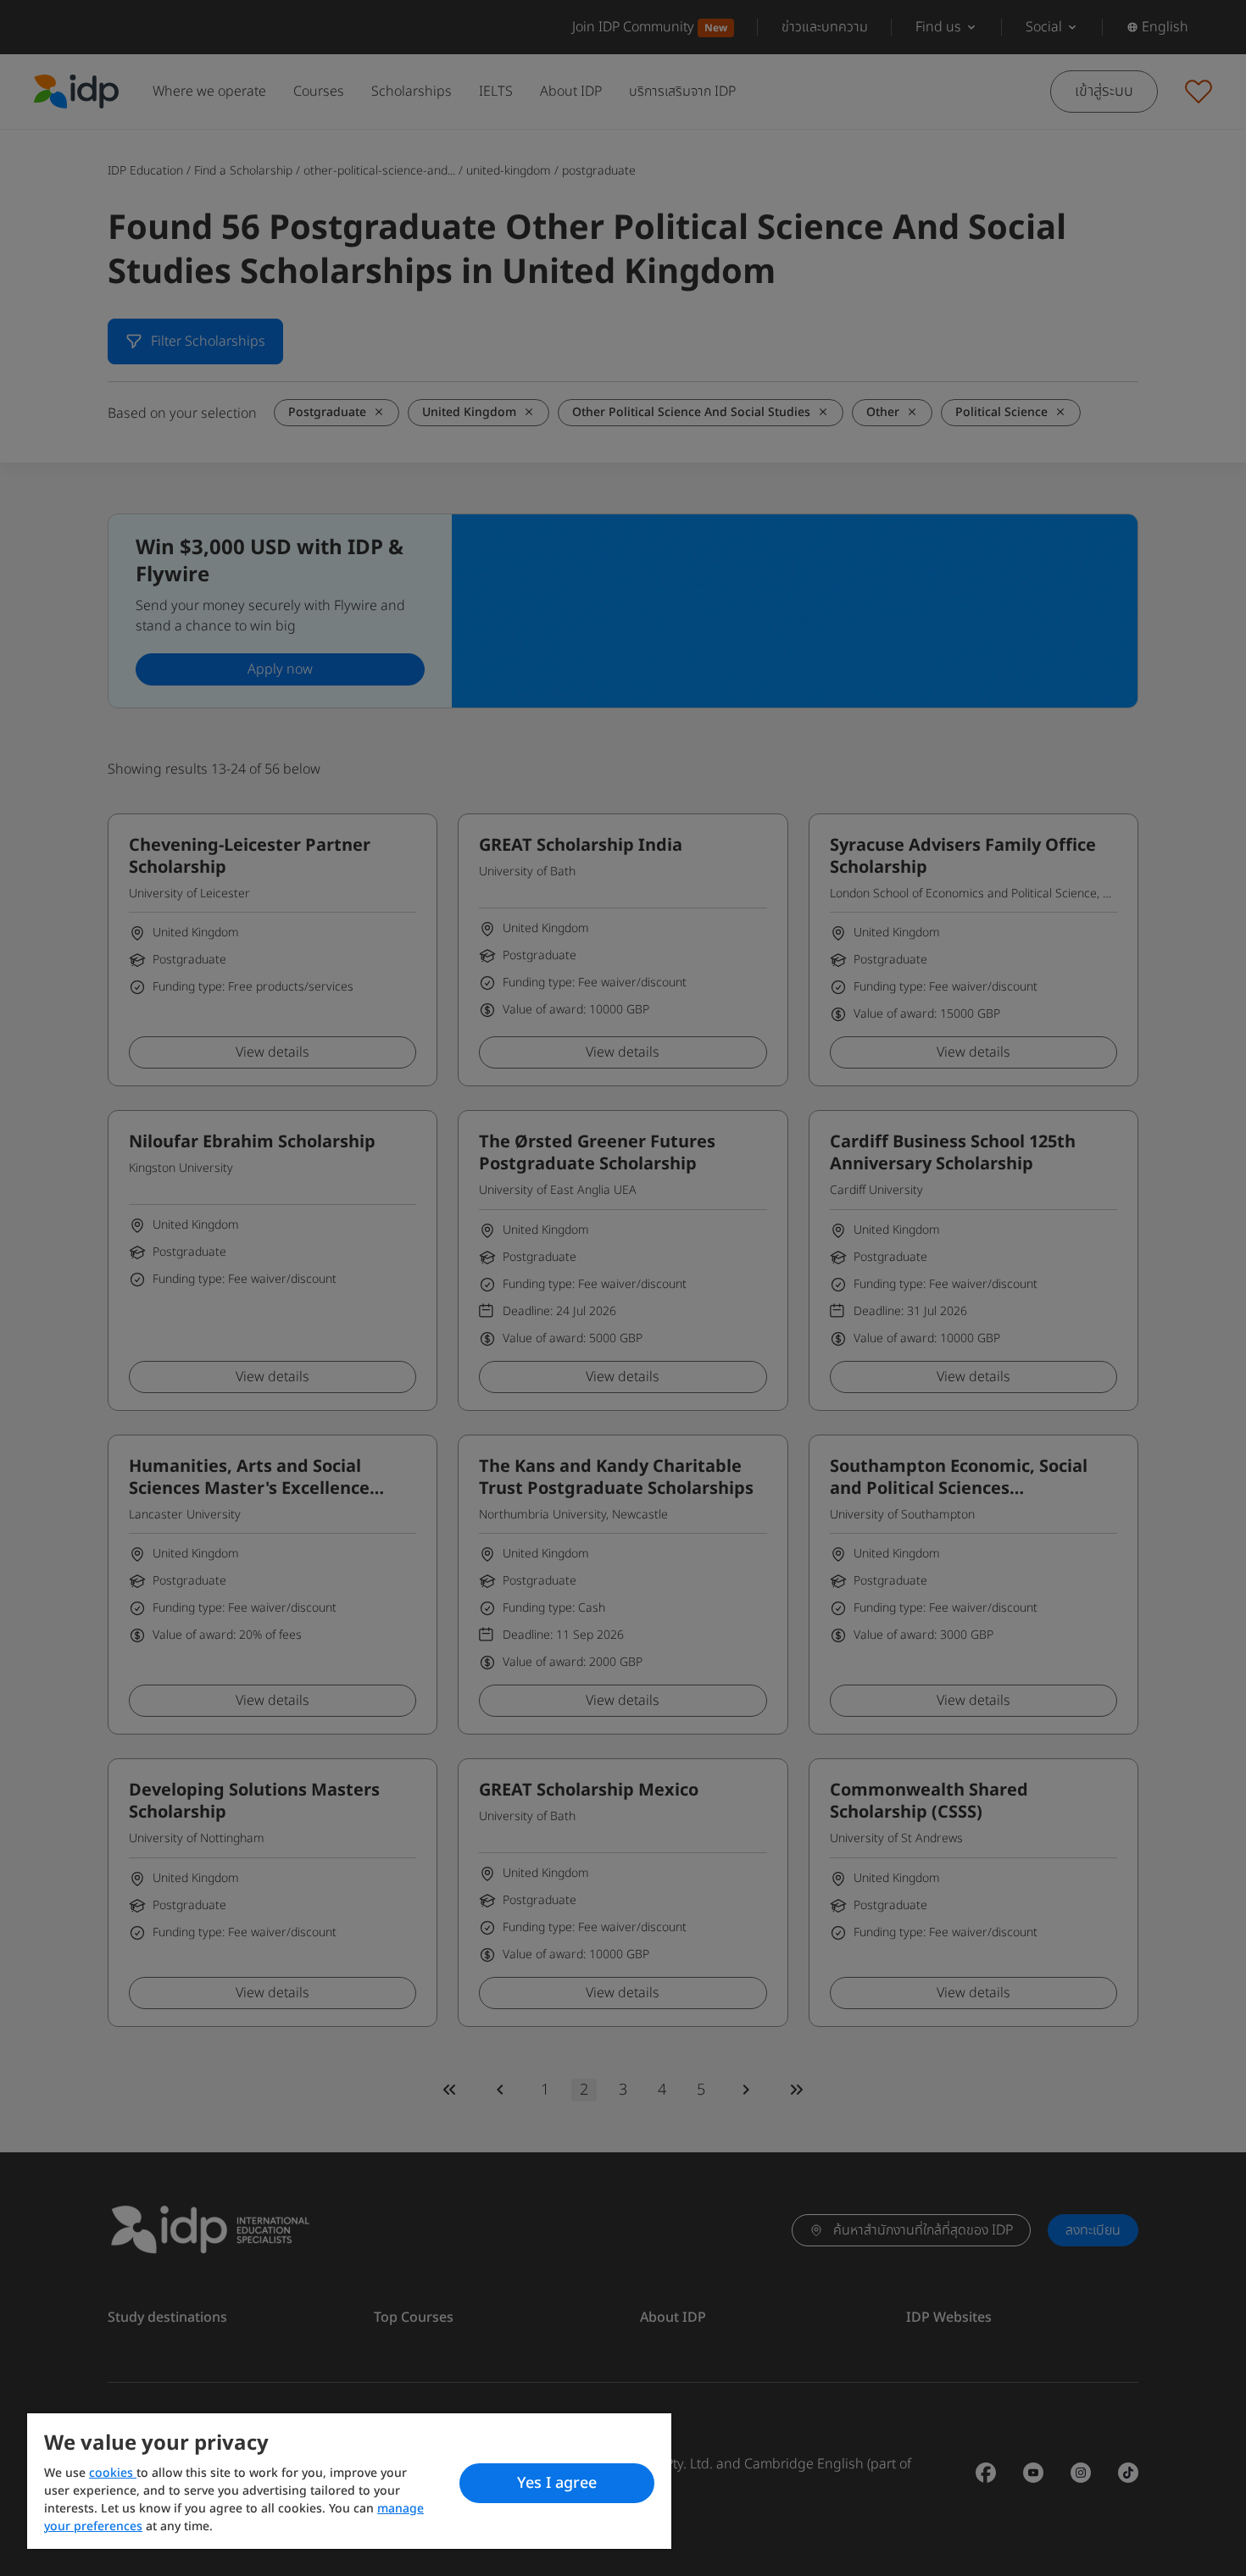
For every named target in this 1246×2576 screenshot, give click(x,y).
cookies (113, 2473)
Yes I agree (557, 2483)
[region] (349, 2481)
